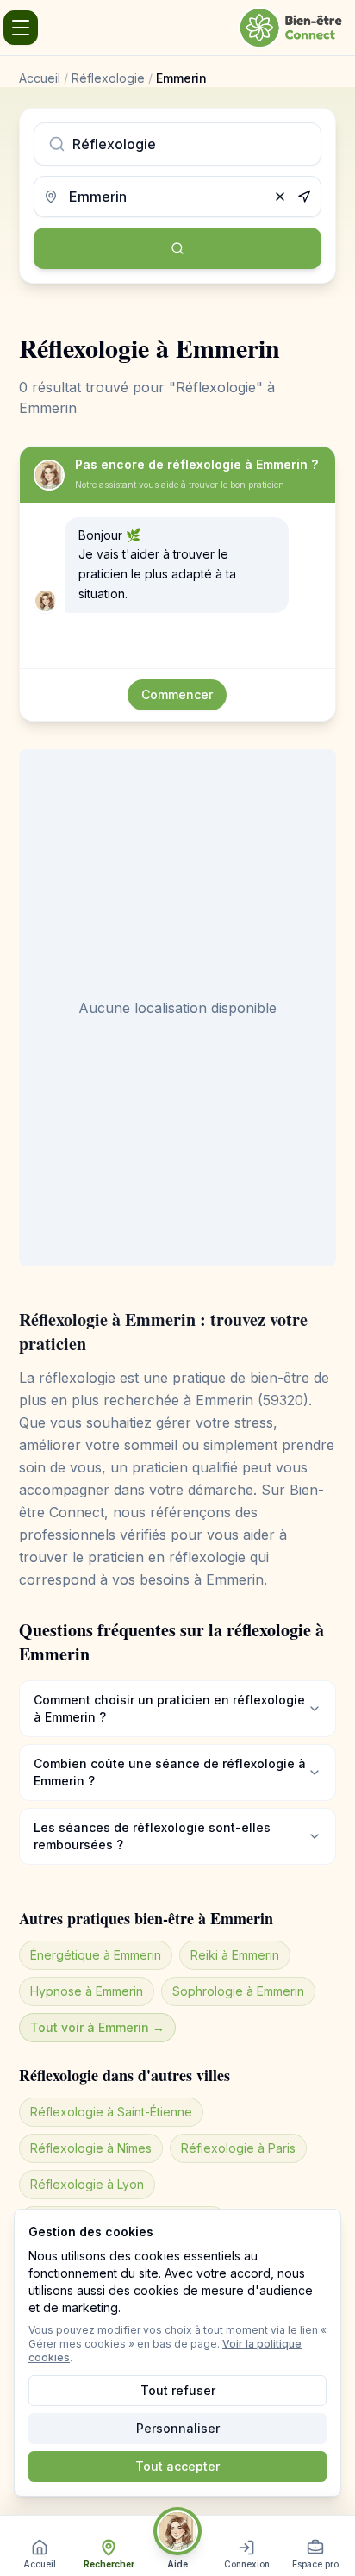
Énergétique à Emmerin (96, 1955)
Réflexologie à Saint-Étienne (111, 2112)
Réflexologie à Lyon (87, 2184)
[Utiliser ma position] (304, 197)
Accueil (40, 78)
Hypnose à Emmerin (87, 1991)
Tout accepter (177, 2466)
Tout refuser (178, 2390)
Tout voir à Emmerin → (97, 2027)
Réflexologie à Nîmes (91, 2148)
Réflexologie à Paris (238, 2148)
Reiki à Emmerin (235, 1955)
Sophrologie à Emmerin (238, 1991)
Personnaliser (178, 2428)
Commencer (177, 694)
